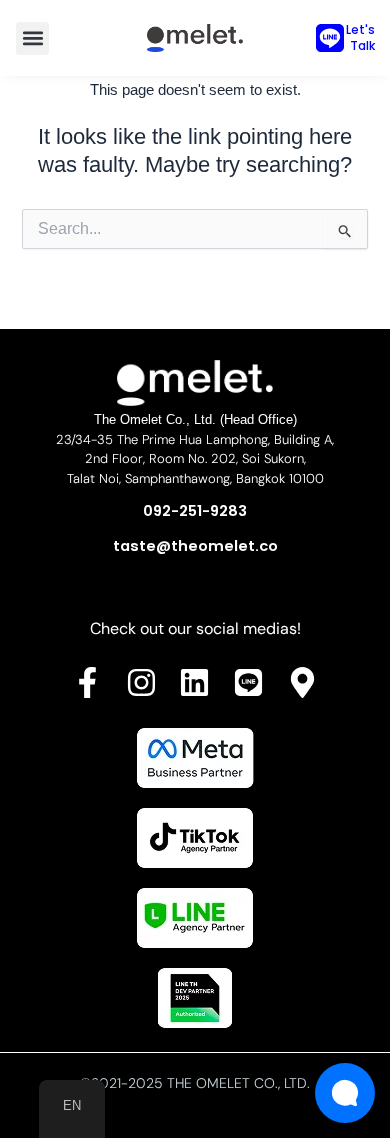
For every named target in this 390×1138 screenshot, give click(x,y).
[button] (32, 38)
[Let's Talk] (330, 38)
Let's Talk (360, 37)
